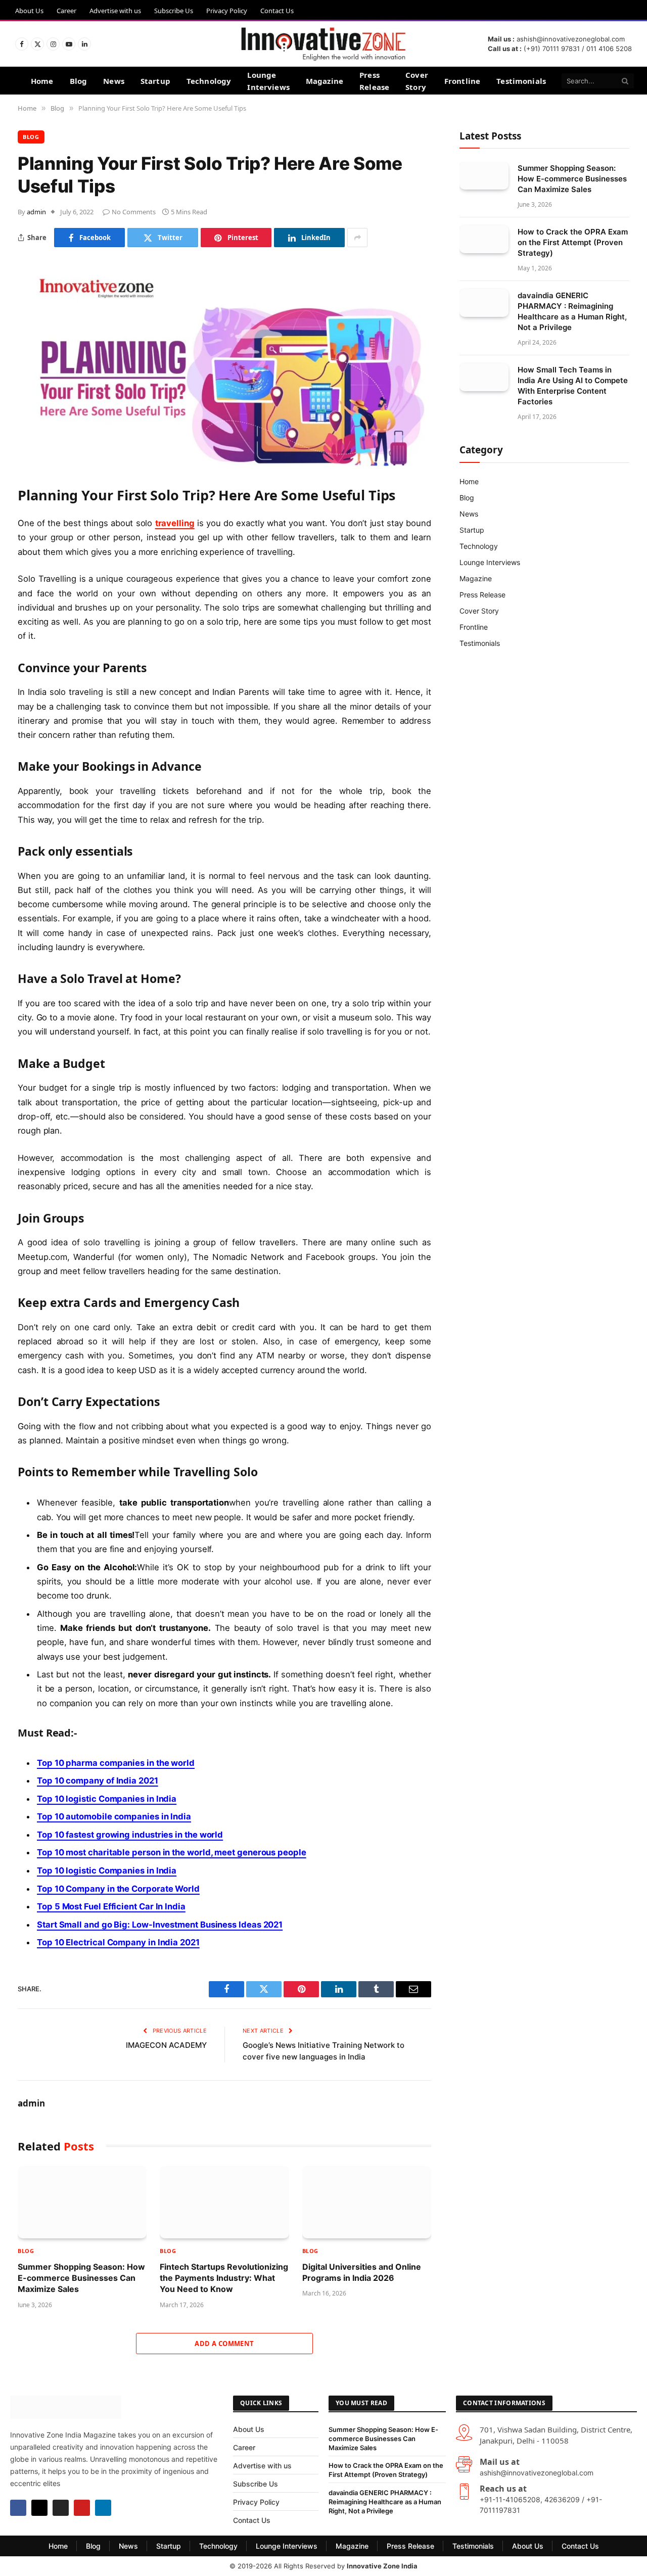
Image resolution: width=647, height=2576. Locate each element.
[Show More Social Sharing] (357, 238)
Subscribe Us (174, 11)
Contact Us (277, 11)
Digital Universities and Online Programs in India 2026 (362, 2272)
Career (66, 11)
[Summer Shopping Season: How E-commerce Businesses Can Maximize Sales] (82, 2202)
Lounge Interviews (268, 81)
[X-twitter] (39, 2508)
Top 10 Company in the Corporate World (118, 1889)
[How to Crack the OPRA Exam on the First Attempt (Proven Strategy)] (484, 239)
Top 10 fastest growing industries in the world (130, 1835)
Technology (209, 81)
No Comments (134, 212)
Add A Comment (224, 2344)
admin (36, 212)
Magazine (325, 81)
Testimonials (521, 81)
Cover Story (417, 81)
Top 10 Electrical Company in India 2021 (118, 1942)
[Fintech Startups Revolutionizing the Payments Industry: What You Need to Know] (224, 2202)
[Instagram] (61, 2508)
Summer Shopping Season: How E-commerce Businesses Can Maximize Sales (81, 2278)
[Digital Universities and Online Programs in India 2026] (367, 2202)
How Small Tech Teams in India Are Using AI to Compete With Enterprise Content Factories (573, 386)
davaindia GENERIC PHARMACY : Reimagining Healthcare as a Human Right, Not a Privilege (572, 311)
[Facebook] (18, 2508)
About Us (29, 11)
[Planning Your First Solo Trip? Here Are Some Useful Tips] (224, 464)
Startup (155, 81)
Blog (79, 81)
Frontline (462, 81)
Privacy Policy (227, 11)
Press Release (374, 81)
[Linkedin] (103, 2508)
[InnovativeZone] (323, 44)
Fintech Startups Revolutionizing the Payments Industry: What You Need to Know (224, 2278)
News (114, 81)
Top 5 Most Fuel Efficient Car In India (111, 1906)
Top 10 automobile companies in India (114, 1816)
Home (42, 81)
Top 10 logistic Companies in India (107, 1799)
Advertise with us (115, 11)
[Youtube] (82, 2508)
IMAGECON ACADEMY (166, 2045)
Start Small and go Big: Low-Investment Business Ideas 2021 (160, 1925)
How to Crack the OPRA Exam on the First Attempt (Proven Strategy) (573, 242)
